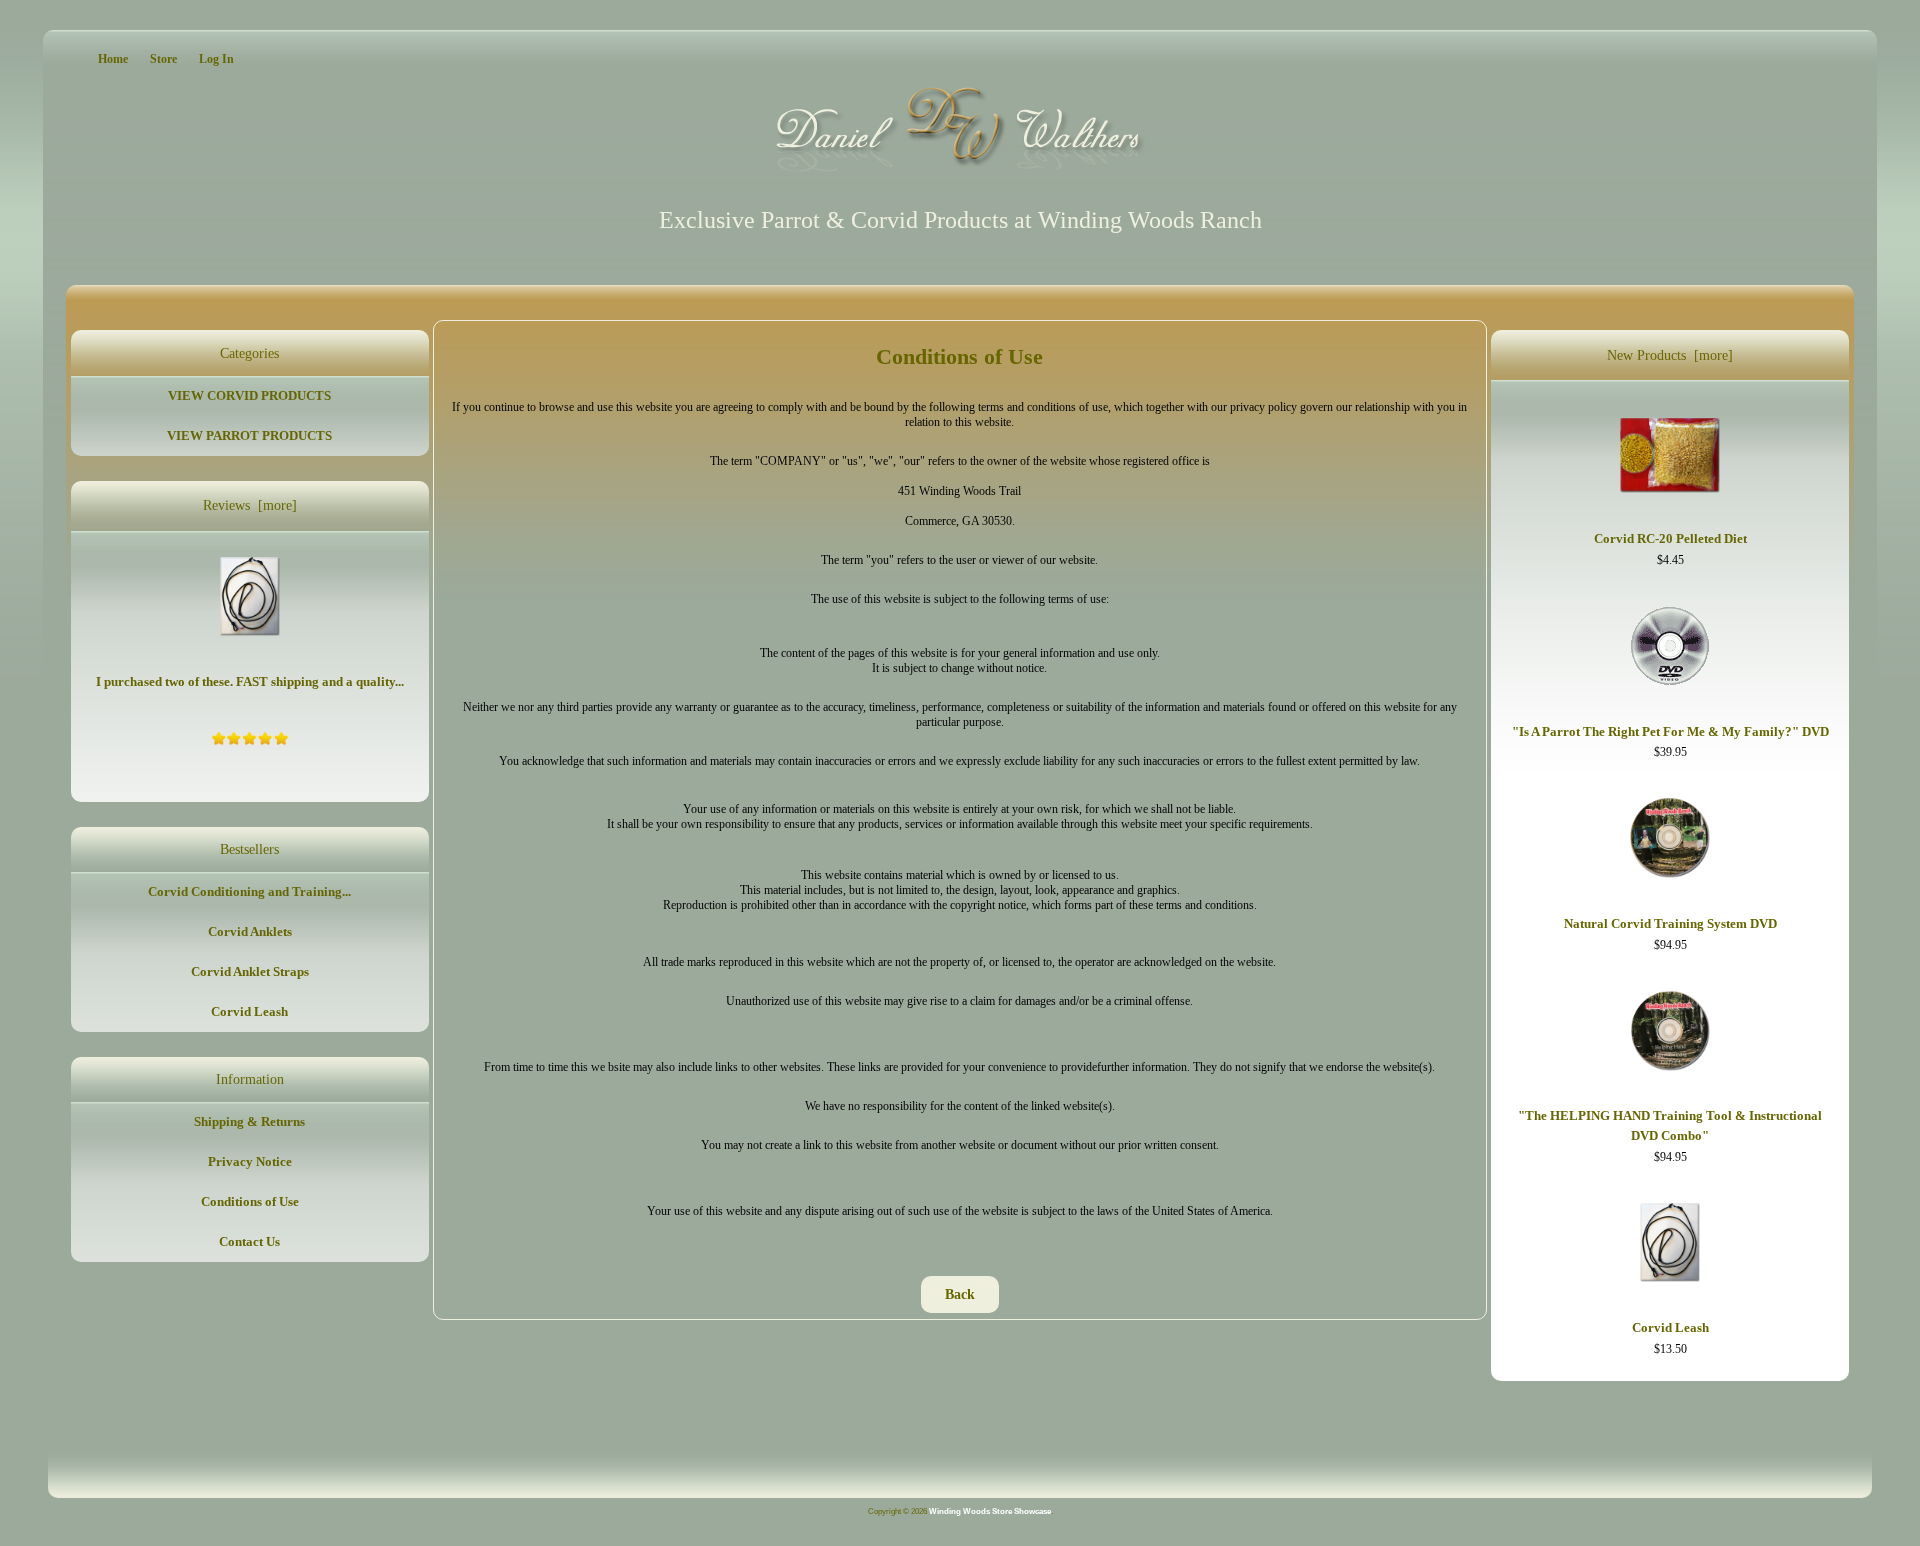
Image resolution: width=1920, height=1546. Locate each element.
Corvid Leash (249, 1011)
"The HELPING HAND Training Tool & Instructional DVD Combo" (1670, 1125)
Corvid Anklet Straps (250, 971)
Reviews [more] (250, 505)
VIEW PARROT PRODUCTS (249, 435)
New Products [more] (1670, 355)
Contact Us (249, 1241)
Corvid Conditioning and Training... (249, 891)
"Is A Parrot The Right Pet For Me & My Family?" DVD (1670, 731)
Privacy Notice (250, 1161)
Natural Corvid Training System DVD (1670, 923)
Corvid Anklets (250, 931)
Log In (216, 59)
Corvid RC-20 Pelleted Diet (1670, 538)
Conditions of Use (250, 1201)
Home (113, 59)
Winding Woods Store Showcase (990, 1511)
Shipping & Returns (249, 1121)
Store (163, 59)
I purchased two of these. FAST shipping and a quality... (250, 681)
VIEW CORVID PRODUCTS (249, 395)
